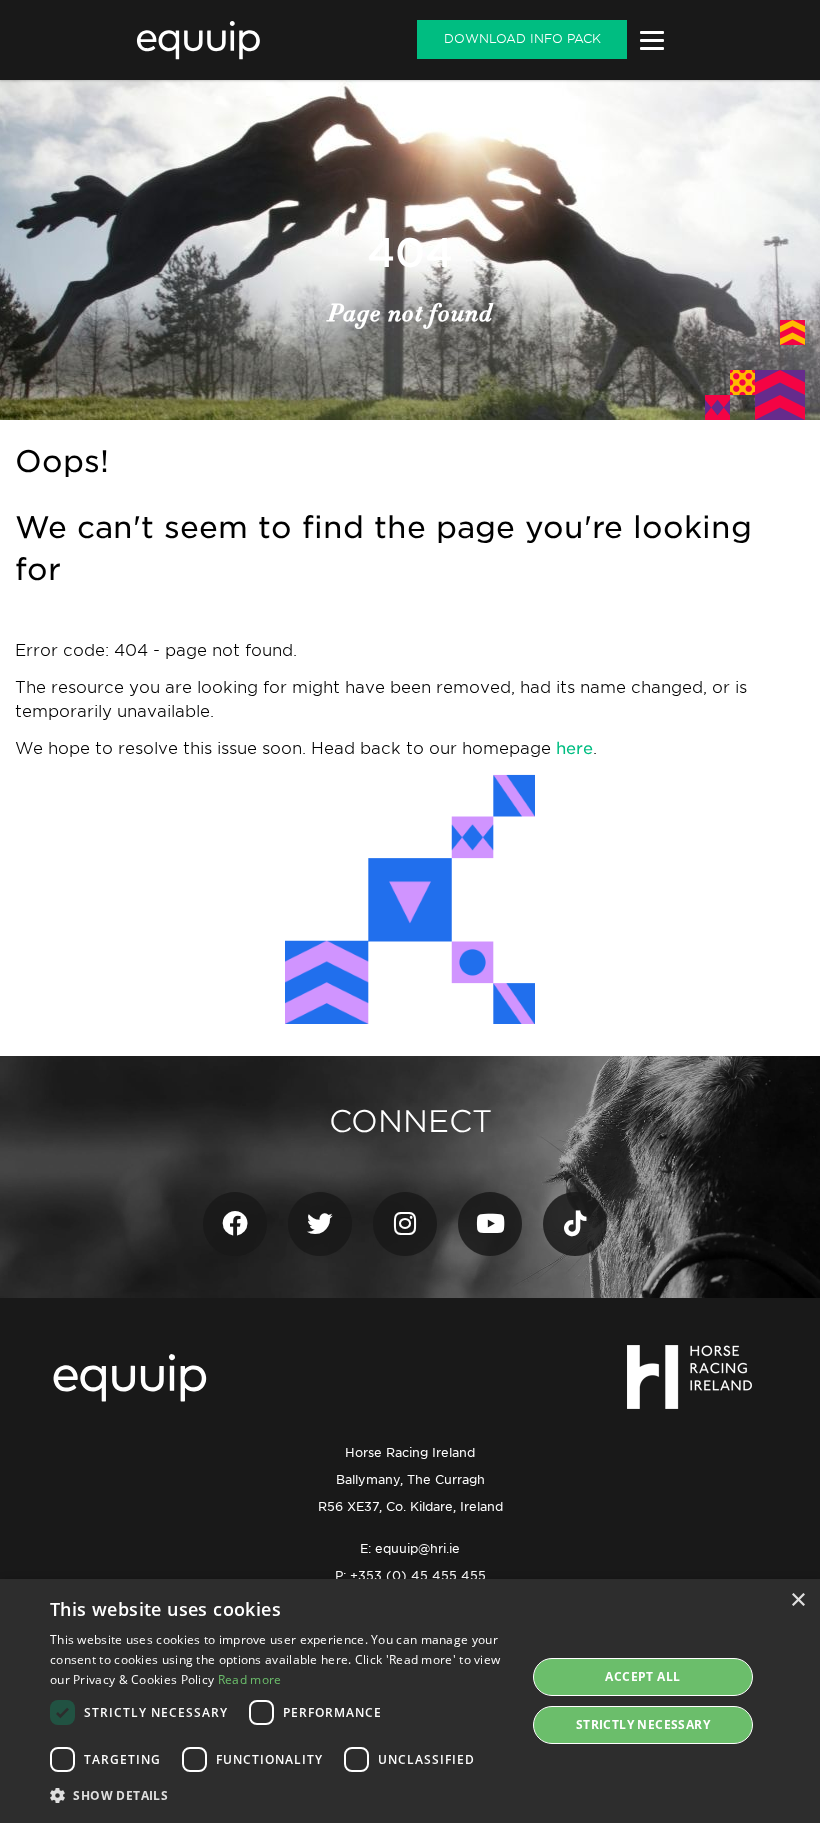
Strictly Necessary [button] (643, 1724)
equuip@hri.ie (417, 1548)
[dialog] (410, 1701)
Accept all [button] (642, 1676)
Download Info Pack (522, 38)
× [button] (797, 1600)
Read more (250, 1679)
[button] (281, 1795)
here (574, 748)
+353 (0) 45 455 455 (418, 1575)
